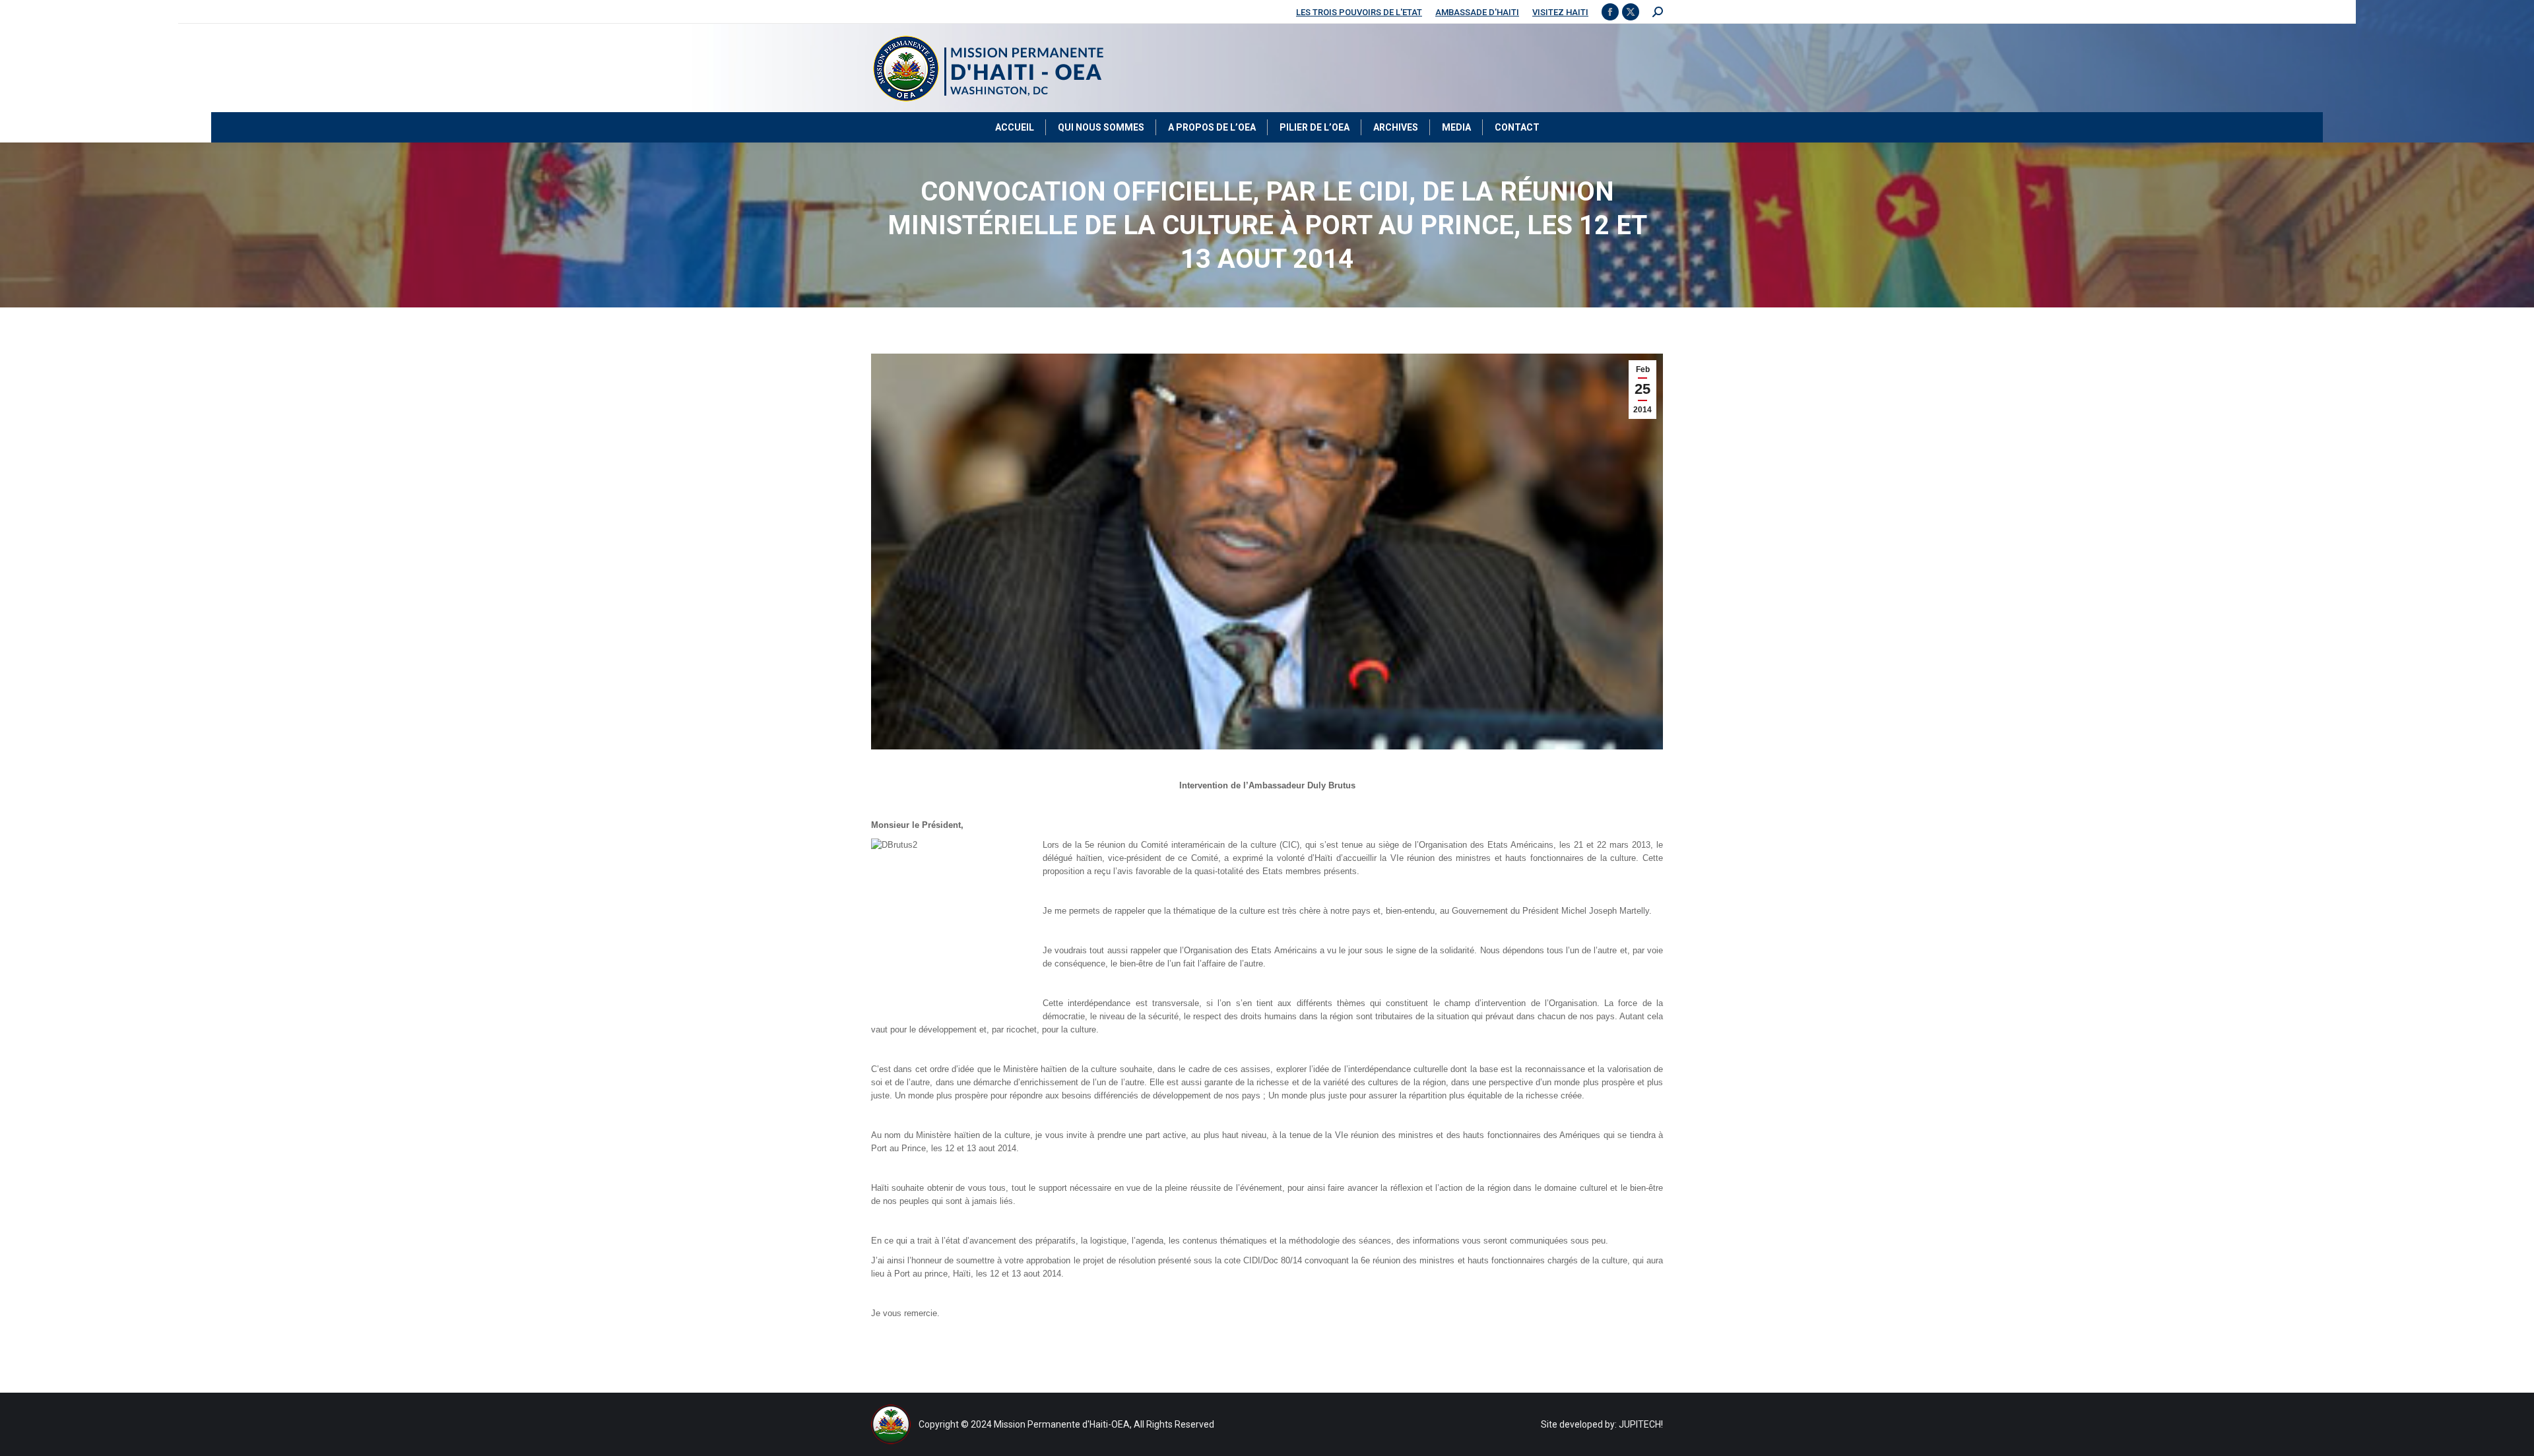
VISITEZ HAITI (1560, 12)
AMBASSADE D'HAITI (1477, 12)
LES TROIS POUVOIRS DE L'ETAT (1359, 12)
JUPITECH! (1641, 1424)
